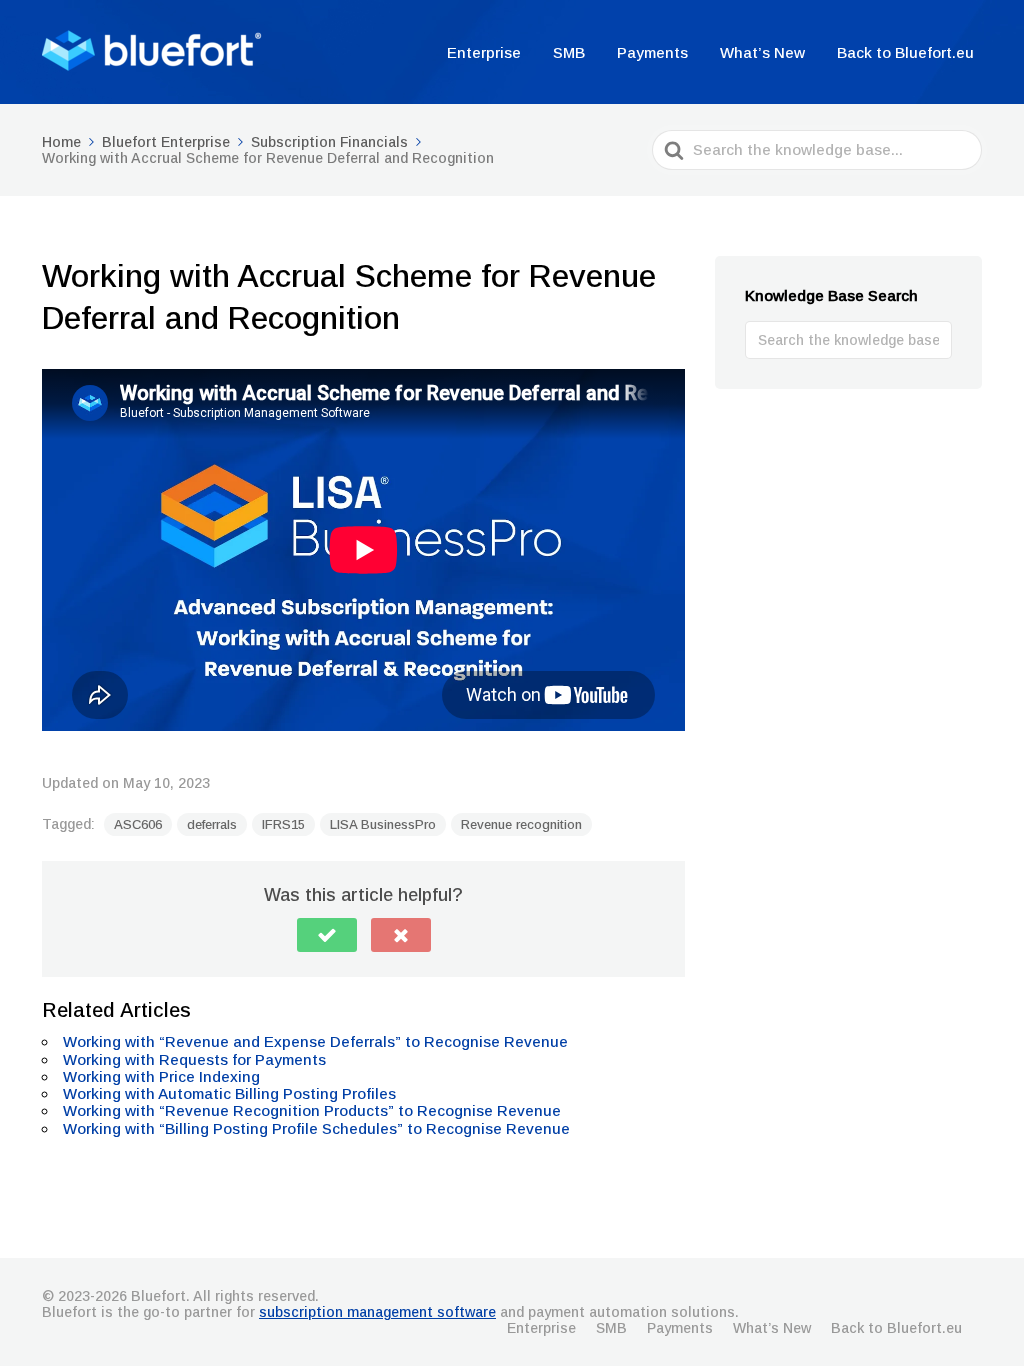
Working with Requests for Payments (194, 1059)
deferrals (212, 824)
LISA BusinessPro (383, 824)
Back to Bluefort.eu (905, 52)
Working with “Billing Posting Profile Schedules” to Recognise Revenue (316, 1128)
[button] (327, 935)
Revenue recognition (521, 824)
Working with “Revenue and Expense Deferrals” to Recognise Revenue (315, 1041)
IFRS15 (283, 824)
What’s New (762, 52)
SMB (569, 52)
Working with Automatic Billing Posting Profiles (229, 1093)
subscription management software (377, 1312)
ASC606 (138, 824)
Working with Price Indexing (161, 1076)
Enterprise (484, 52)
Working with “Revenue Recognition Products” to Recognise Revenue (312, 1110)
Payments (652, 52)
